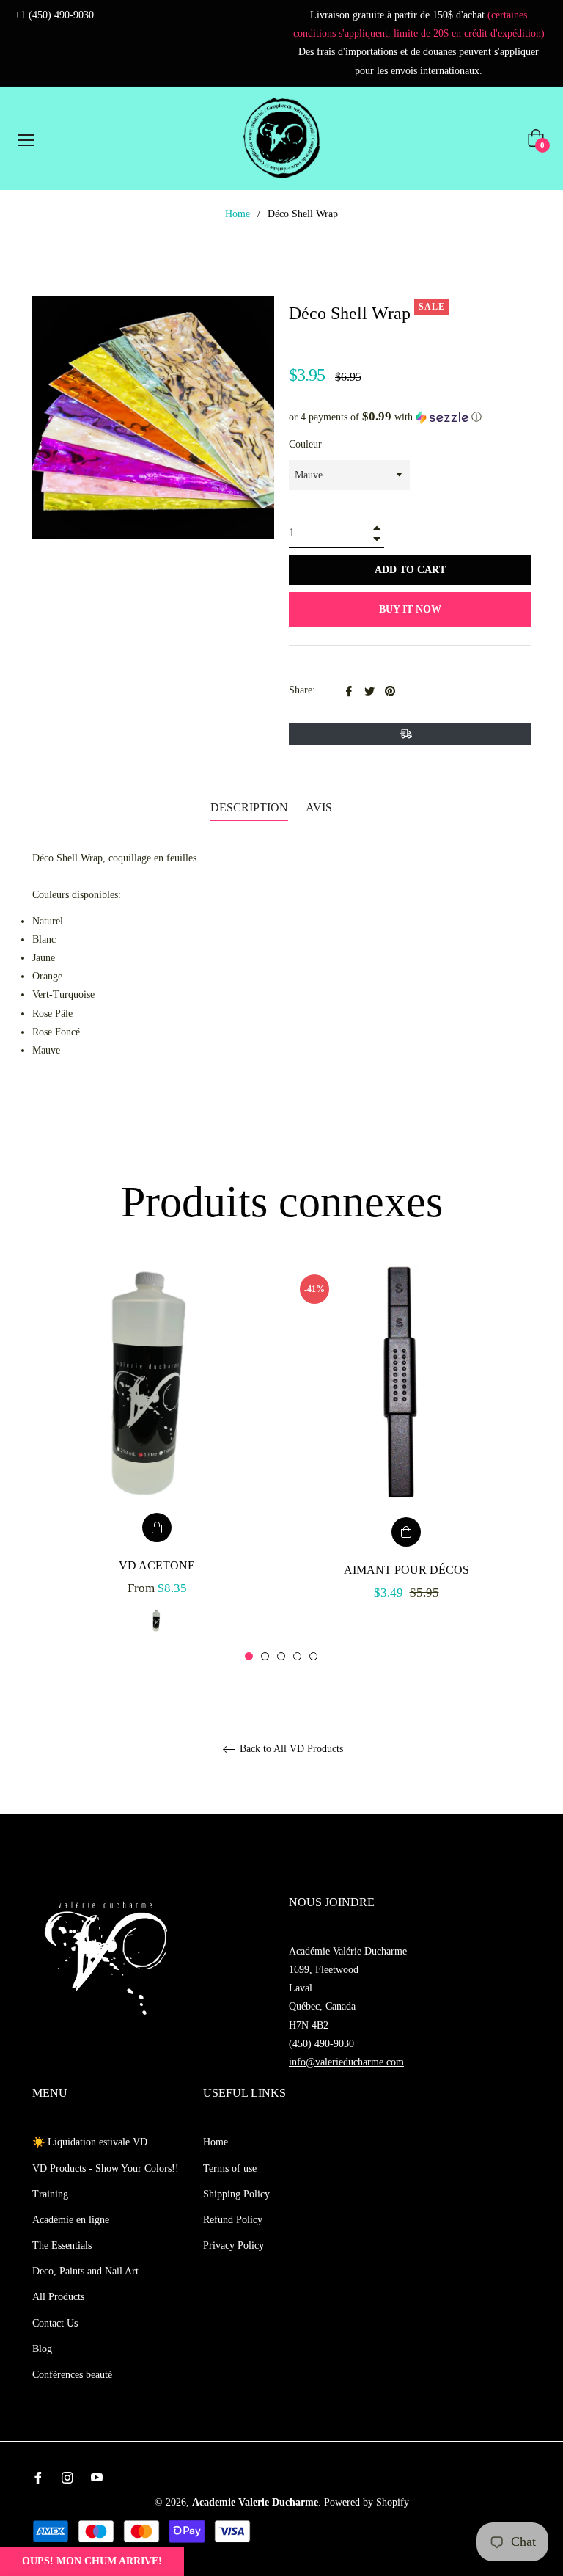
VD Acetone (157, 1565)
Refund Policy (233, 2220)
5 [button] (313, 1656)
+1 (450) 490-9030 (54, 15)
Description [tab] (249, 807)
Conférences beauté (72, 2375)
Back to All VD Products (290, 1749)
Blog (42, 2349)
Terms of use (230, 2168)
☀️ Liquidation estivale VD (90, 2142)
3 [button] (281, 1656)
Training (50, 2194)
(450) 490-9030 (321, 2044)
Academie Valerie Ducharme (255, 2502)
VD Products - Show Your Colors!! (106, 2168)
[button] (410, 417)
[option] (157, 1463)
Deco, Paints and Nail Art (85, 2271)
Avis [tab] (320, 807)
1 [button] (249, 1656)
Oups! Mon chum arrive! (92, 2561)
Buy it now (410, 609)
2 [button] (265, 1656)
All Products (58, 2297)
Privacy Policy (233, 2245)
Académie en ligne (71, 2220)
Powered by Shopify (367, 2502)
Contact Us (55, 2323)
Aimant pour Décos (406, 1570)
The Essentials (62, 2245)
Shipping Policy (236, 2194)
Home (238, 214)
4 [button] (297, 1656)
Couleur (305, 444)
